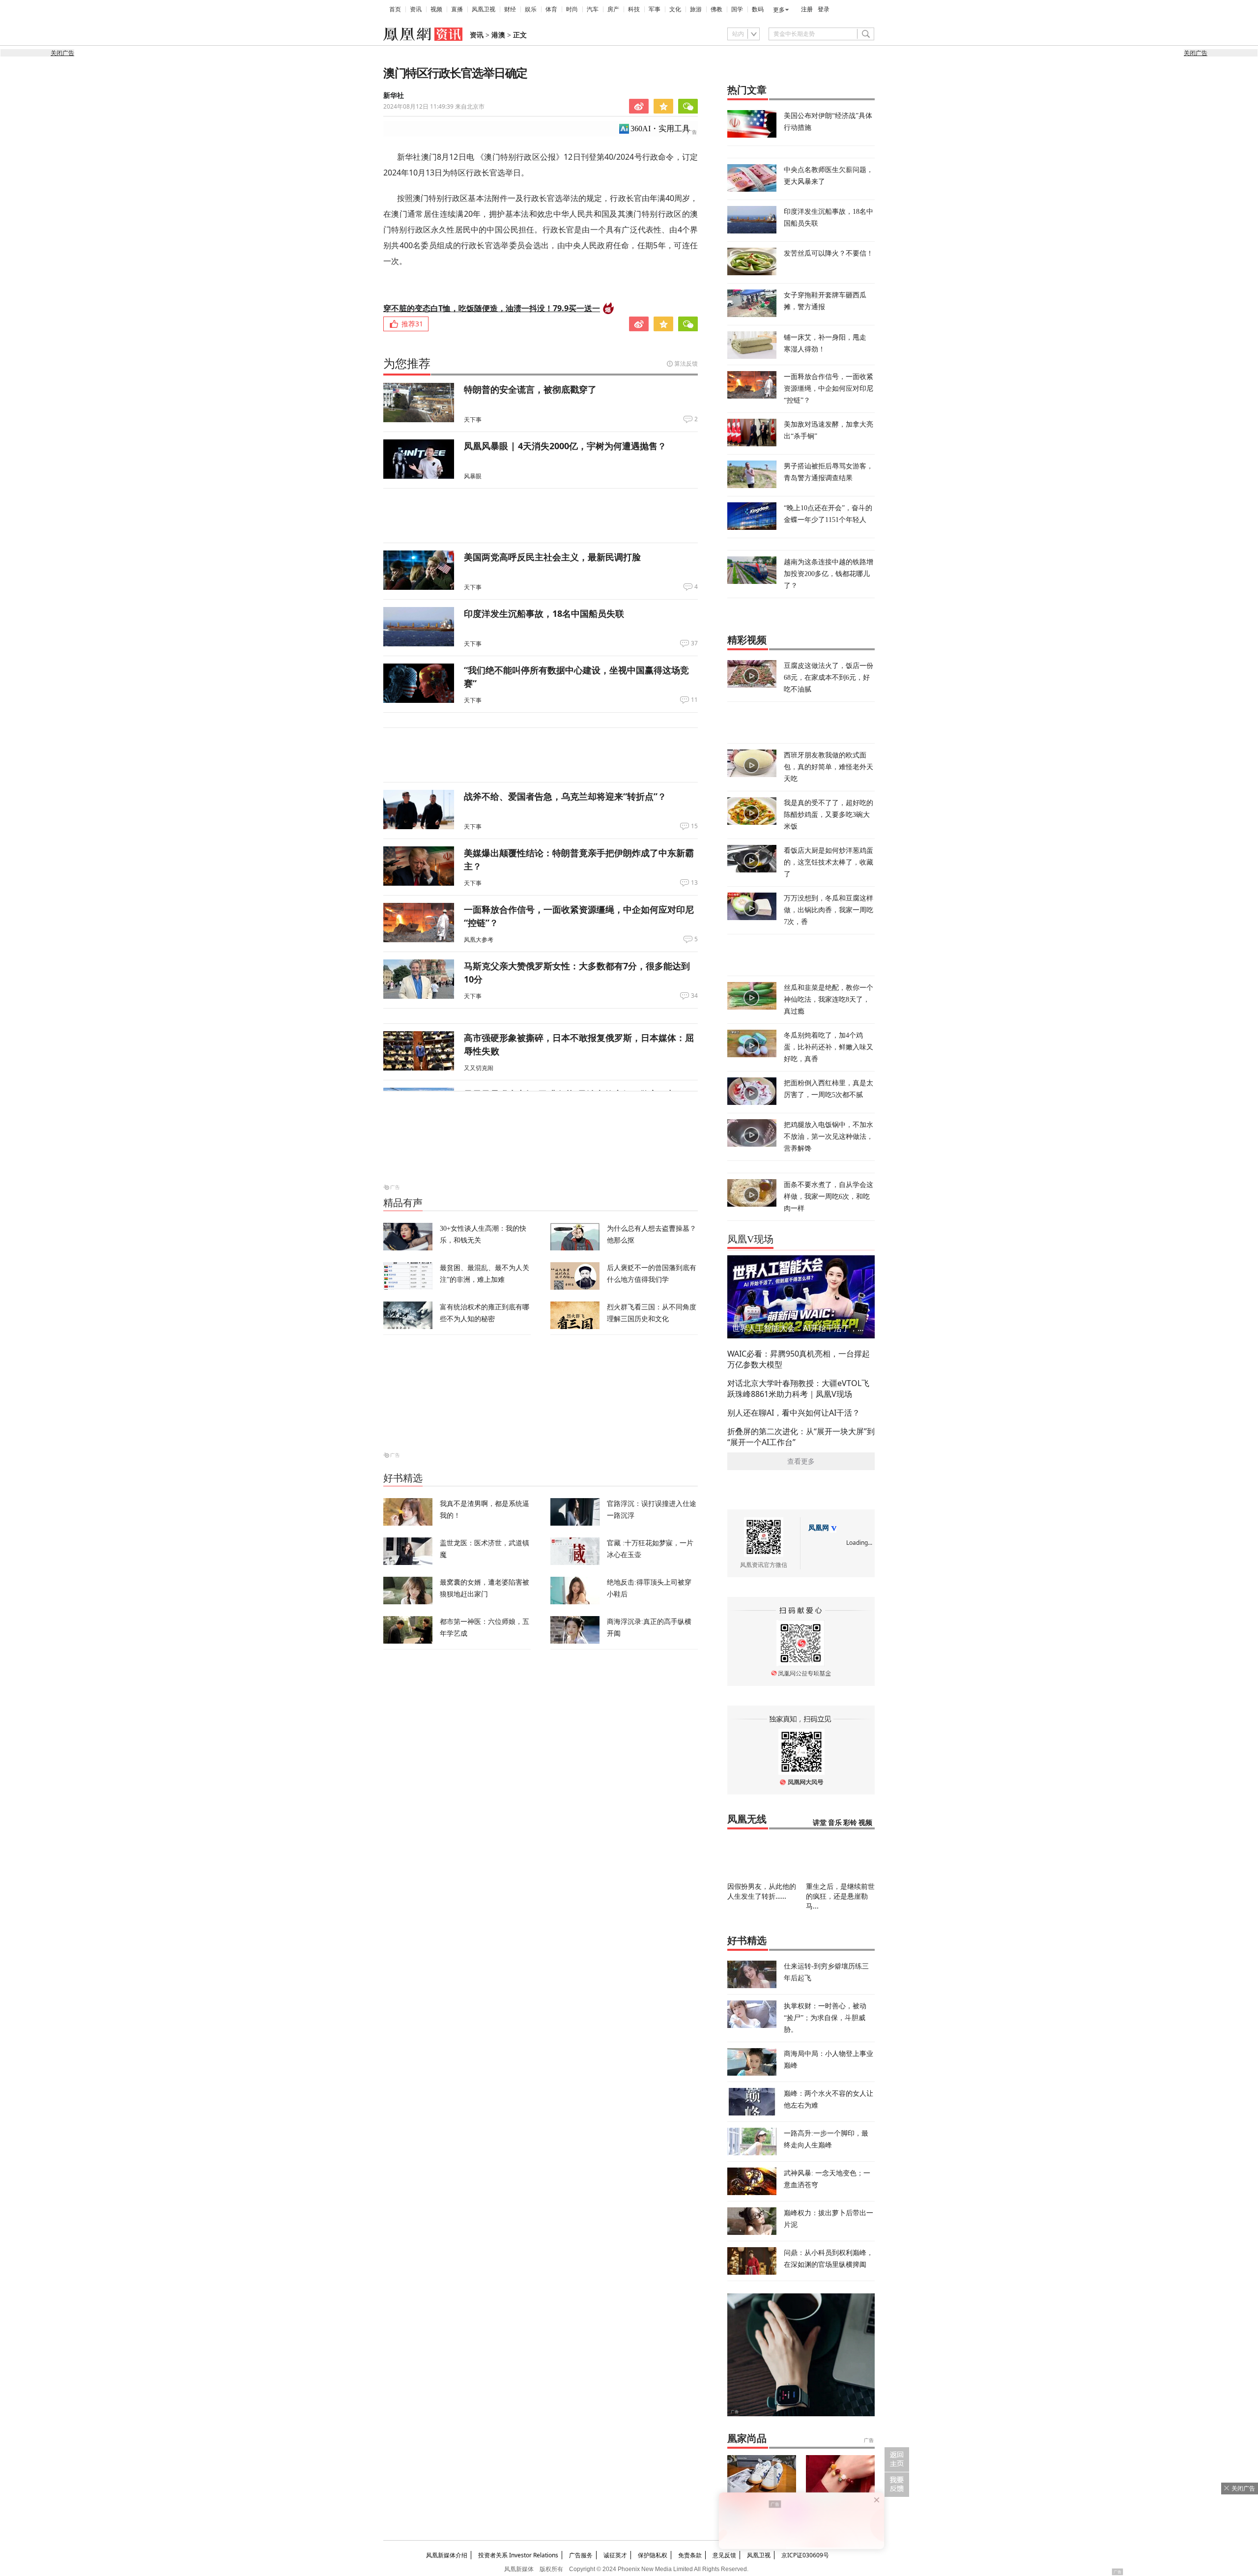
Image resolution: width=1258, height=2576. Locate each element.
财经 (510, 9)
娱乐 (531, 9)
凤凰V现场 (750, 1239)
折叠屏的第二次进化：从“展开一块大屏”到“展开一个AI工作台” (801, 1437)
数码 (758, 9)
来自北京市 (434, 106)
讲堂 (820, 1823)
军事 (655, 9)
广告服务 (581, 2555)
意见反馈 (724, 2555)
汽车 (593, 9)
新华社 (394, 96)
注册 (807, 9)
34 (694, 996)
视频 (436, 9)
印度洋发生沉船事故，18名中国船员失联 (544, 613)
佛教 (716, 9)
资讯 (416, 9)
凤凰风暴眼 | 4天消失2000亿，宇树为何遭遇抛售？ (565, 446)
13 (694, 883)
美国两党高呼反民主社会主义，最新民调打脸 (552, 557)
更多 (779, 10)
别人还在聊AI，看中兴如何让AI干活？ (794, 1413)
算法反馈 (686, 363)
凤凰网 (819, 1528)
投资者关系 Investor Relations (518, 2555)
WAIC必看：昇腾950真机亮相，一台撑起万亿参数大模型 (799, 1359)
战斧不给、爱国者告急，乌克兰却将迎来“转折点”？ (565, 796)
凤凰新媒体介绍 (447, 2555)
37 (694, 643)
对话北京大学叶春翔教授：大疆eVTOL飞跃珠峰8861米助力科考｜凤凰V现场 (798, 1389)
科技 (634, 9)
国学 (737, 9)
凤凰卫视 (484, 9)
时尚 (572, 9)
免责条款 (690, 2555)
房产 (613, 9)
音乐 (835, 1823)
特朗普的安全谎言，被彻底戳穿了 (530, 389)
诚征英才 (615, 2555)
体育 (551, 9)
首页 (395, 9)
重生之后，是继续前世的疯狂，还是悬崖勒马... (840, 1896)
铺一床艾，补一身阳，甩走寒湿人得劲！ (825, 343)
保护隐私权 (653, 2555)
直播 (457, 9)
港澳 (498, 35)
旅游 (696, 9)
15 (694, 826)
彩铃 (850, 1823)
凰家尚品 (747, 2438)
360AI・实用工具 (660, 129)
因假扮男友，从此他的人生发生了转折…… (762, 1891)
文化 (675, 9)
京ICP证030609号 (805, 2555)
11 (694, 700)
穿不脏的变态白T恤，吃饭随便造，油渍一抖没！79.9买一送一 (492, 308)
